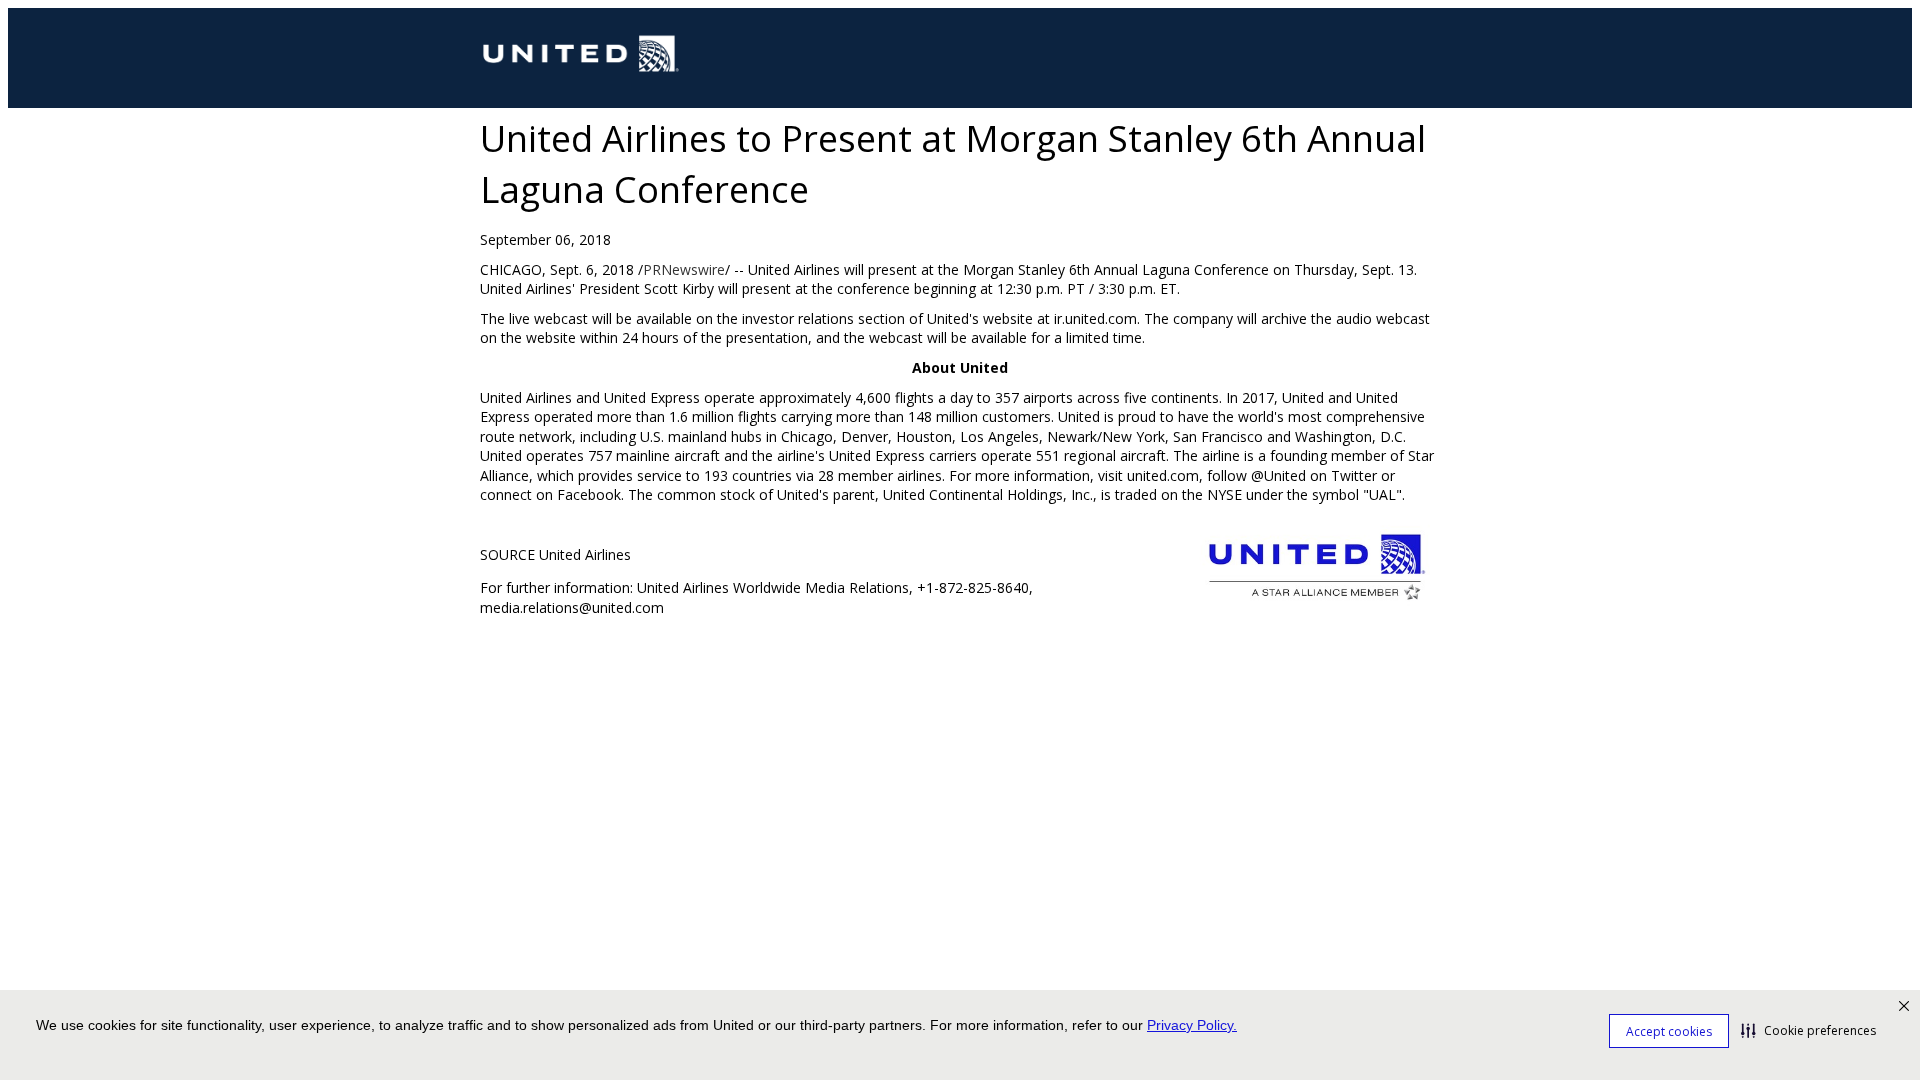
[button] (1808, 1030)
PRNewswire (684, 269)
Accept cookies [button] (1669, 1031)
